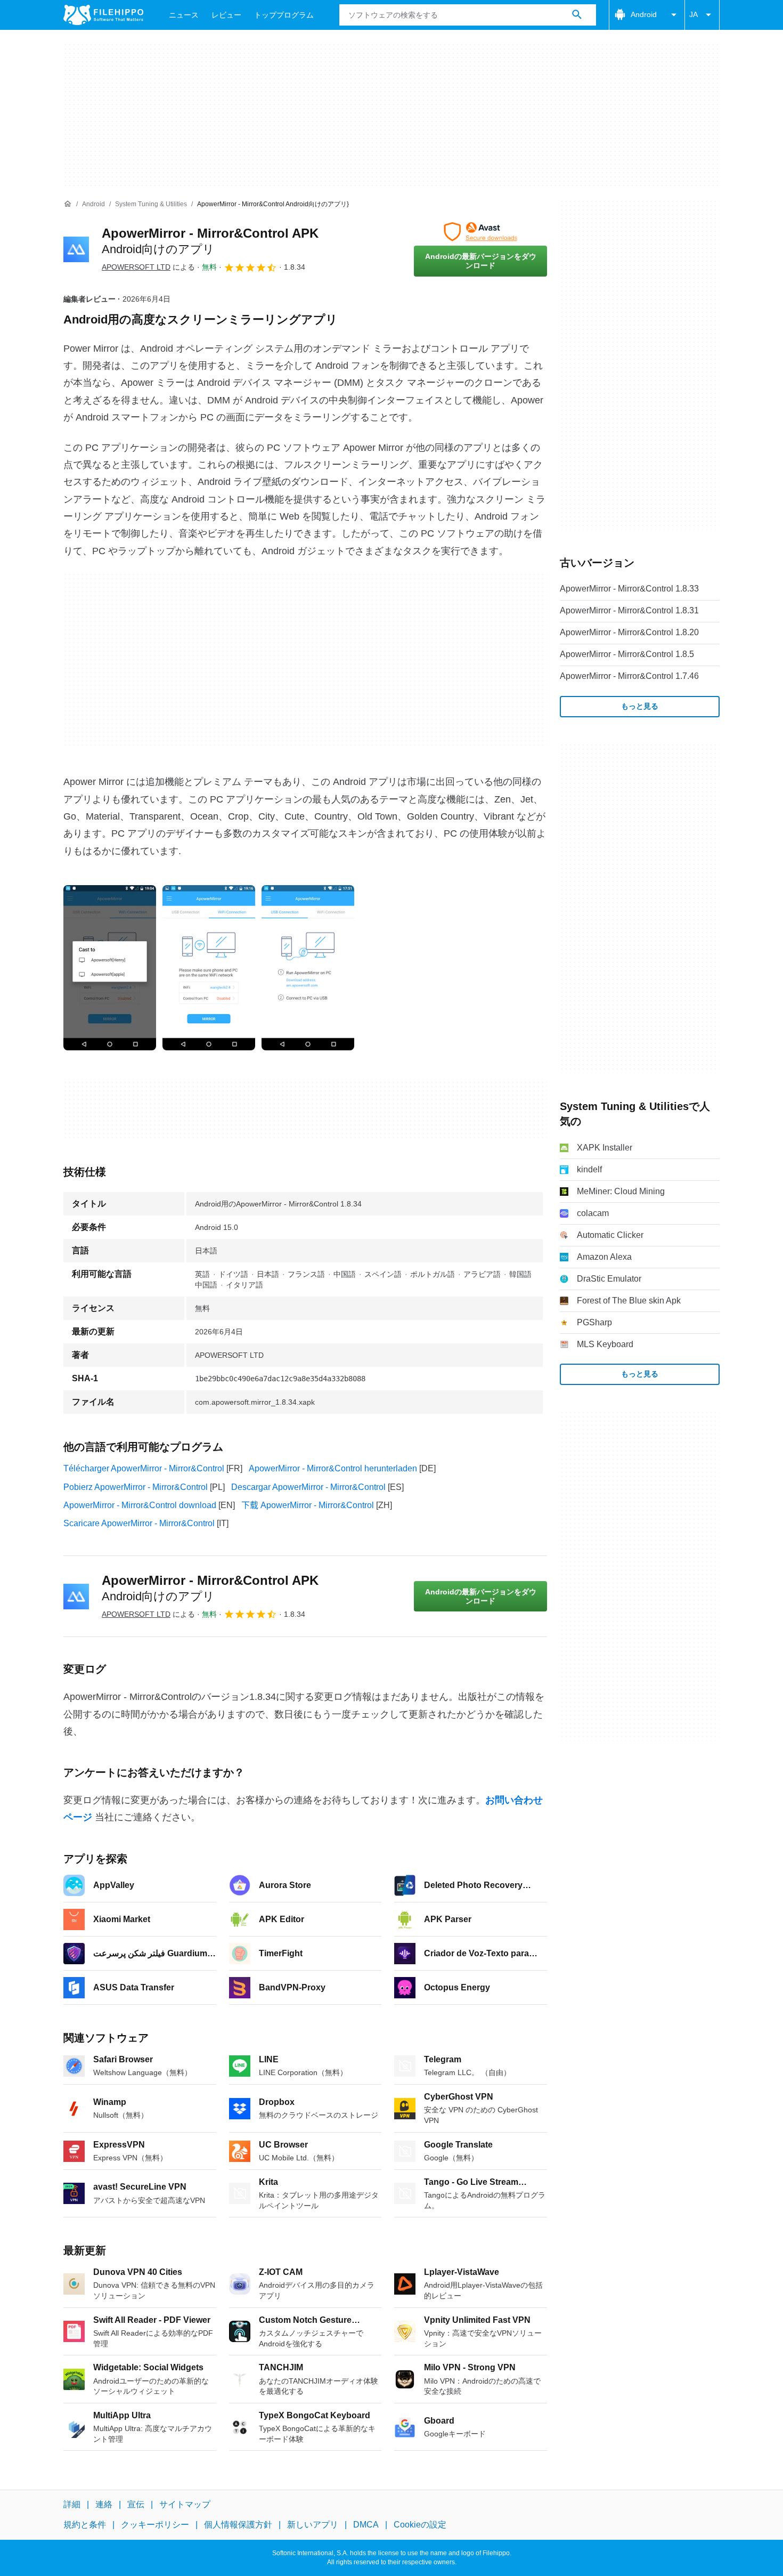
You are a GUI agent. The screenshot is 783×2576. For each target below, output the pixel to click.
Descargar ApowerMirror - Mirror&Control (308, 1487)
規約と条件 (85, 2525)
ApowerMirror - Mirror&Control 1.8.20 (629, 632)
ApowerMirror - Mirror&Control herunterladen (333, 1468)
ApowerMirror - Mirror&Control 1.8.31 (629, 610)
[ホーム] (68, 204)
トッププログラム (284, 15)
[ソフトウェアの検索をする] (577, 15)
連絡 (104, 2504)
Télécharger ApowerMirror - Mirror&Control (144, 1468)
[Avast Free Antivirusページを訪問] (480, 232)
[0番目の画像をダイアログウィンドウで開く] (110, 968)
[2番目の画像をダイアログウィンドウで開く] (308, 968)
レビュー (226, 15)
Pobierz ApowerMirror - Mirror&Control (136, 1487)
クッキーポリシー (155, 2525)
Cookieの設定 (420, 2525)
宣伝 (136, 2504)
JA (694, 14)
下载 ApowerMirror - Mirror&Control (308, 1505)
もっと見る (640, 706)
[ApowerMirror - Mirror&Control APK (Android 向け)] (76, 249)
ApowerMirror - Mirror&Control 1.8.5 (627, 654)
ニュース (184, 15)
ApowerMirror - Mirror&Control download (140, 1505)
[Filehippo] (103, 15)
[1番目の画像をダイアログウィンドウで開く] (209, 968)
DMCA (366, 2525)
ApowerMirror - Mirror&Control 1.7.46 (629, 676)
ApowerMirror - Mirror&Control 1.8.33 (629, 589)
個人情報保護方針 (238, 2525)
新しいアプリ (313, 2525)
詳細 (72, 2504)
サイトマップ (185, 2504)
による (148, 267)
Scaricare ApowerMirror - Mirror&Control (139, 1523)
